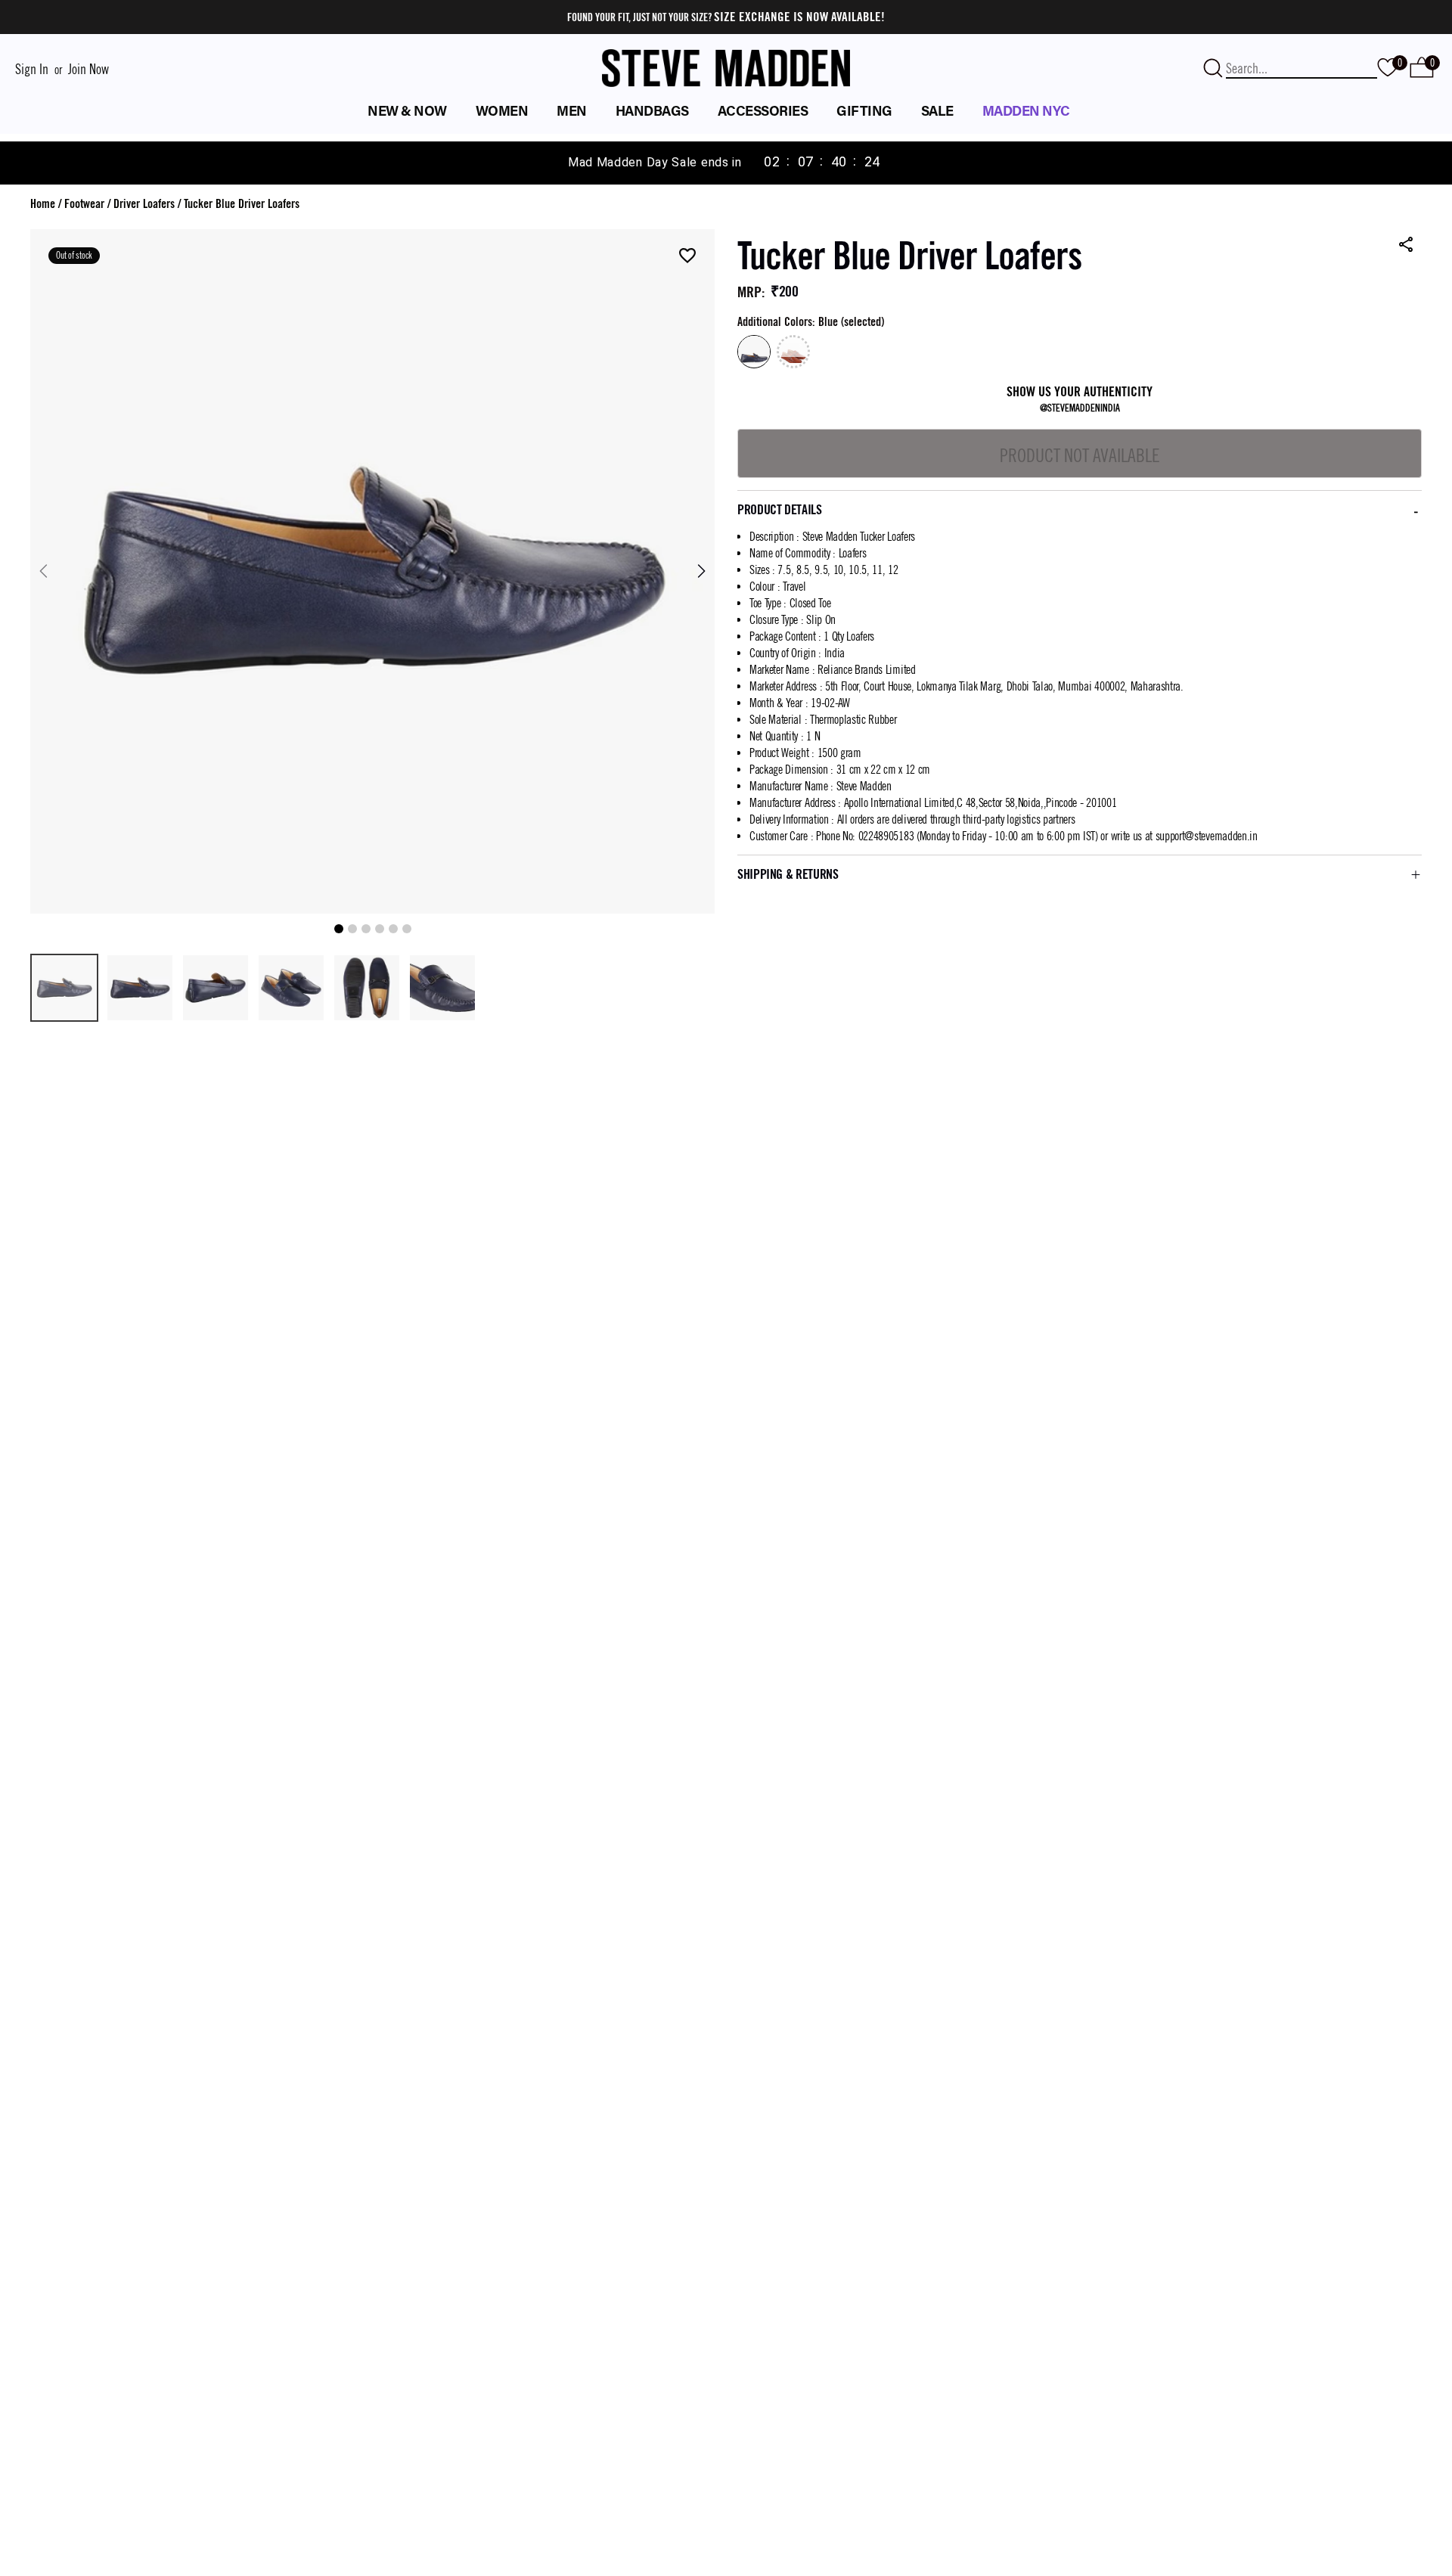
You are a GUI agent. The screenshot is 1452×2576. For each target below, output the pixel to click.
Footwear (84, 204)
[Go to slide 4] (380, 929)
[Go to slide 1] (339, 929)
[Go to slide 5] (393, 929)
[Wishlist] (687, 257)
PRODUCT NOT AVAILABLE (1080, 455)
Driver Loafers (144, 204)
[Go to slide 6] (407, 929)
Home (43, 204)
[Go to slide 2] (352, 929)
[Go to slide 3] (366, 929)
